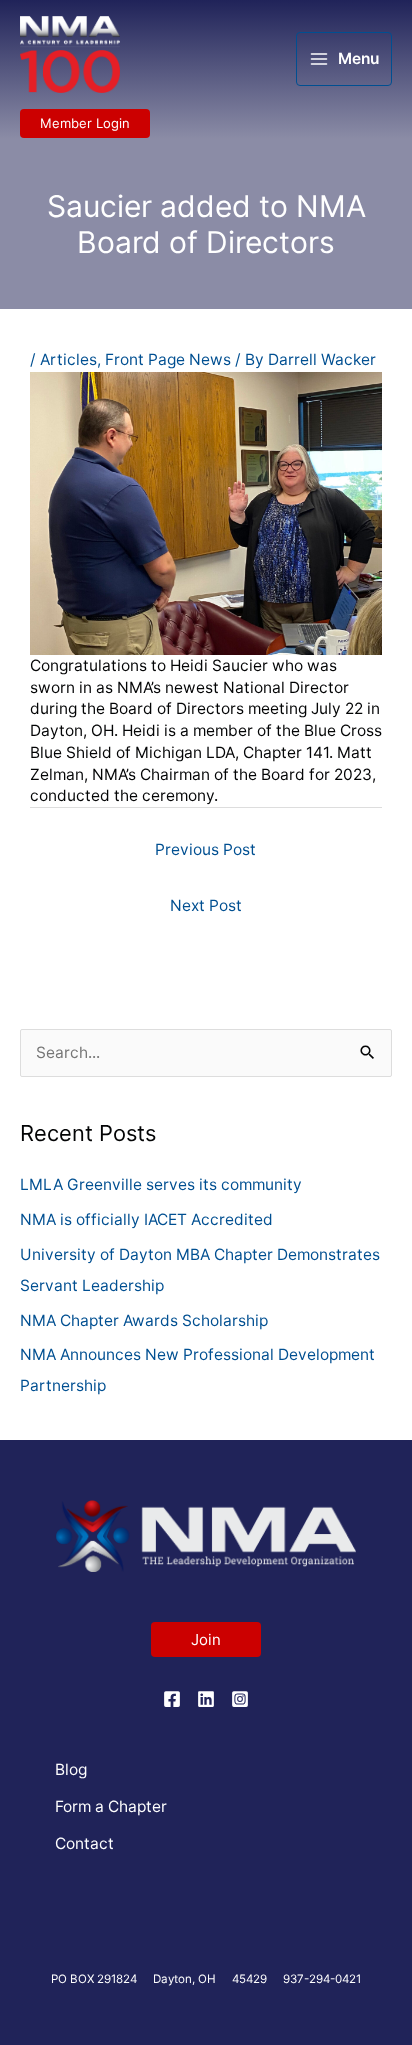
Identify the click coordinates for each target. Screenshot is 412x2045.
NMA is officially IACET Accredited (146, 1219)
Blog (71, 1769)
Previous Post (205, 849)
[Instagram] (240, 1699)
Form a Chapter (111, 1806)
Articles (68, 359)
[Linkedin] (206, 1699)
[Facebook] (172, 1699)
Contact (84, 1843)
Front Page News (168, 359)
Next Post (206, 905)
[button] (85, 123)
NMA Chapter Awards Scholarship (144, 1320)
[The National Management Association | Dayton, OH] (70, 55)
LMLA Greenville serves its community (161, 1184)
